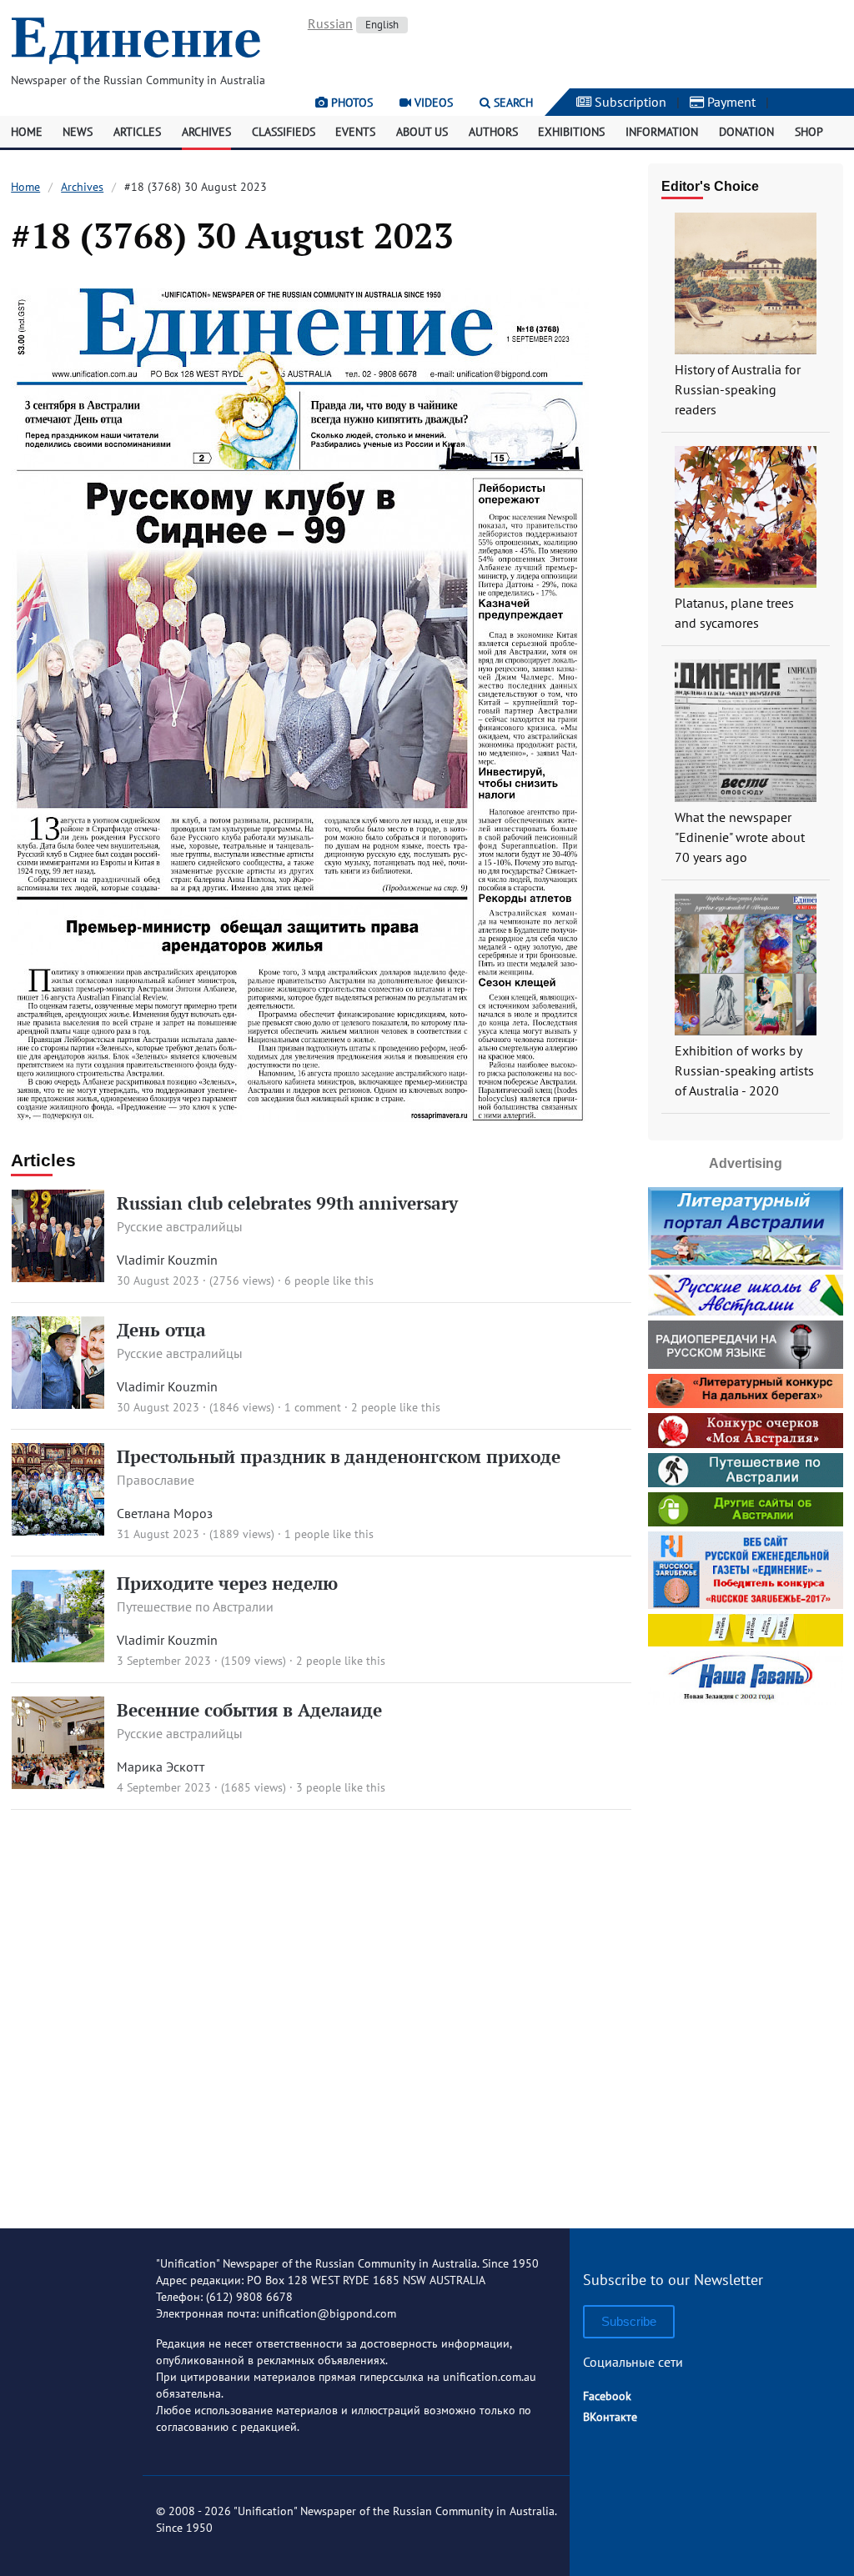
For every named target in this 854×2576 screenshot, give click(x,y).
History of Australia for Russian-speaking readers (738, 389)
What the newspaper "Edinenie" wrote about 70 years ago (740, 837)
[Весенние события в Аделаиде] (58, 1784)
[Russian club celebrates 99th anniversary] (58, 1277)
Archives (206, 132)
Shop (809, 132)
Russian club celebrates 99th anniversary (287, 1203)
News (78, 132)
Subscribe (629, 2321)
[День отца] (58, 1404)
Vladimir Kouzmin (167, 1260)
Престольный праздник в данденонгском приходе (339, 1456)
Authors (493, 132)
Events (355, 132)
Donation (746, 132)
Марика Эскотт (161, 1767)
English (382, 25)
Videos (432, 103)
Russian (330, 23)
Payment (730, 102)
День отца (161, 1330)
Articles (137, 132)
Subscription (629, 102)
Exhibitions (571, 132)
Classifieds (284, 132)
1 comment (313, 1407)
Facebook (607, 2396)
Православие (156, 1480)
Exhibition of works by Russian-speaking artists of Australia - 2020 (744, 1070)
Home (27, 132)
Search (512, 103)
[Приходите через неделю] (58, 1657)
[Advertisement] (751, 1960)
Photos (350, 103)
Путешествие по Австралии (195, 1606)
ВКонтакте (610, 2417)
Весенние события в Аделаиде (249, 1710)
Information (662, 132)
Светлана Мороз (165, 1513)
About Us (422, 132)
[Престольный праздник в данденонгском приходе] (58, 1531)
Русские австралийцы (180, 1226)
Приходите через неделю (227, 1583)
